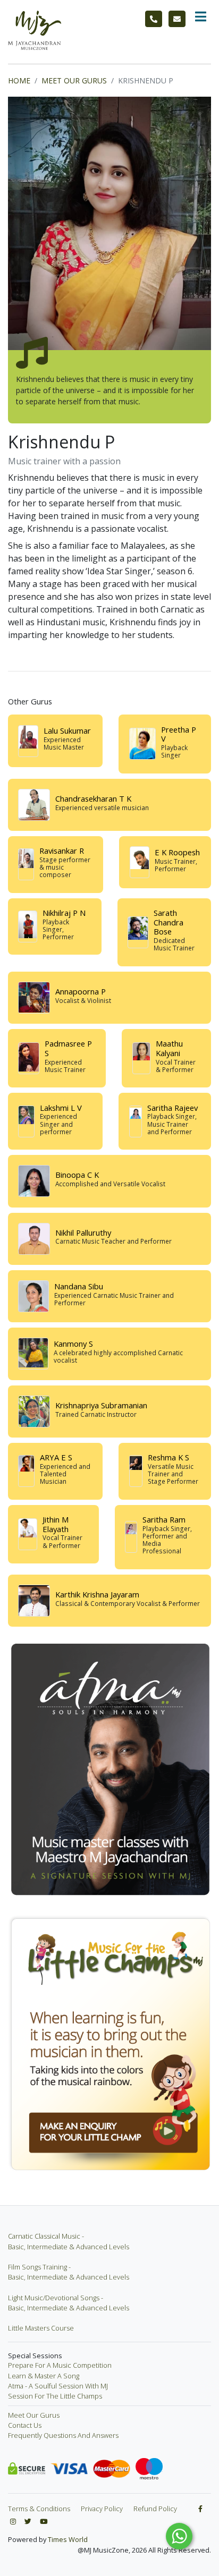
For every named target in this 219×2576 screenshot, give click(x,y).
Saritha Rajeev (172, 1108)
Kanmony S (73, 1344)
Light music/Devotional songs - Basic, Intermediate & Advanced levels (69, 2303)
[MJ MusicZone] (35, 30)
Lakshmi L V (61, 1108)
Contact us (25, 2425)
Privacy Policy (102, 2509)
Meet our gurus (34, 2415)
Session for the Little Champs (55, 2396)
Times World (68, 2539)
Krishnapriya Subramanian (101, 1405)
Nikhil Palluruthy (83, 1232)
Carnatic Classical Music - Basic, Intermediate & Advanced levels (69, 2241)
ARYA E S (56, 1457)
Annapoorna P (81, 991)
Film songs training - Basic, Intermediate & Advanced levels (69, 2272)
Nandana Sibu (79, 1286)
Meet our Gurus (74, 80)
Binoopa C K (77, 1175)
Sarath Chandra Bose (169, 922)
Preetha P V (179, 734)
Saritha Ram (164, 1519)
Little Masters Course (41, 2328)
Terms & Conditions (39, 2509)
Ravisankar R (62, 851)
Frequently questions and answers (63, 2435)
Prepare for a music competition (60, 2365)
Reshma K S (169, 1457)
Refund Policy (155, 2509)
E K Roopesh (177, 852)
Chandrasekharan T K (93, 798)
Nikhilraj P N (64, 913)
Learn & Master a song (44, 2376)
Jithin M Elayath (56, 1524)
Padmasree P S (68, 1048)
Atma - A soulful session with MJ (58, 2386)
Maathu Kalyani (169, 1048)
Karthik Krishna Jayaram (97, 1594)
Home (19, 80)
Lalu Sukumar (67, 730)
